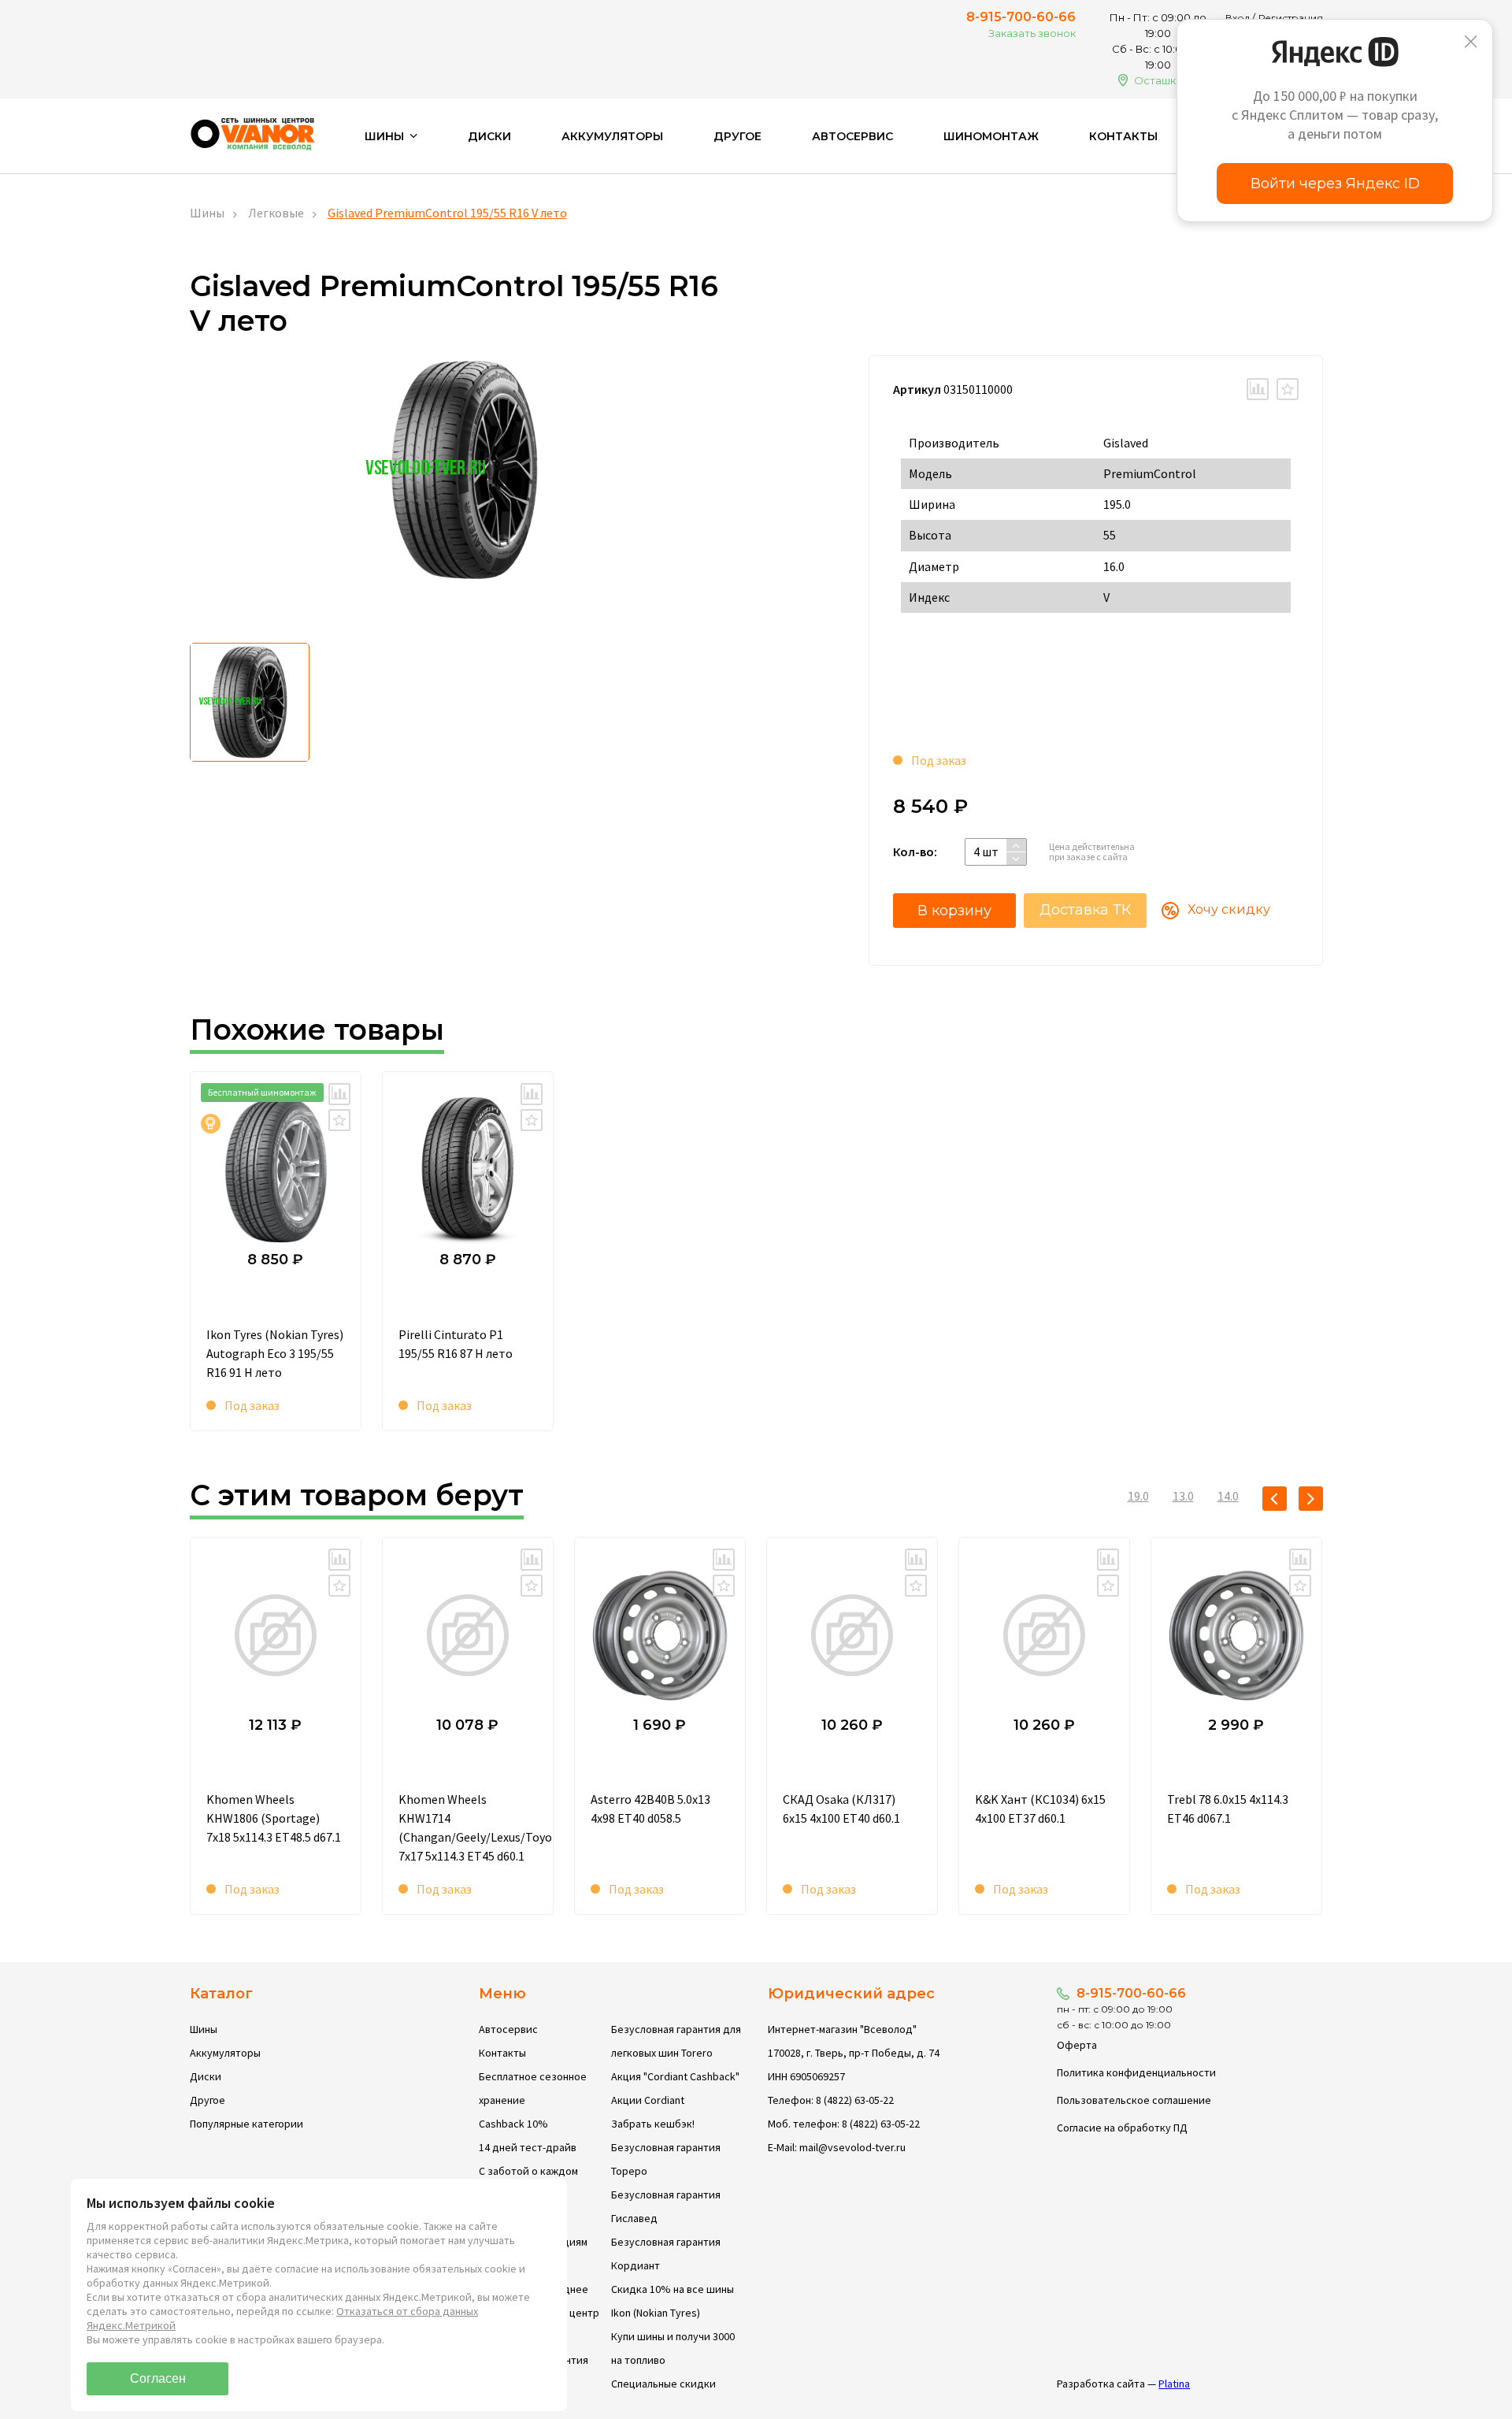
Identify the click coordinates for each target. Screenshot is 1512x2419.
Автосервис (852, 136)
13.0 (1183, 1496)
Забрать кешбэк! (653, 2124)
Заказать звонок (1032, 33)
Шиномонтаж (991, 136)
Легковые (276, 213)
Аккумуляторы (612, 136)
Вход (1238, 18)
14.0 (1228, 1496)
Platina (1174, 2384)
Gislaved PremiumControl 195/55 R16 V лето (447, 213)
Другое (737, 136)
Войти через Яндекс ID (1335, 184)
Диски (489, 136)
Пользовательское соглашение (1134, 2100)
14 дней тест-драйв (528, 2147)
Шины (207, 213)
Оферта (1077, 2045)
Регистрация (1291, 18)
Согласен (158, 2378)
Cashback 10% (513, 2124)
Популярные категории (246, 2124)
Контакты (1123, 136)
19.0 (1138, 1496)
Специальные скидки (663, 2384)
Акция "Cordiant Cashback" (675, 2076)
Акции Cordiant (648, 2100)
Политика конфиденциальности (1136, 2072)
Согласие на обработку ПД (1122, 2128)
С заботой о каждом (528, 2171)
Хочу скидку (1229, 909)
